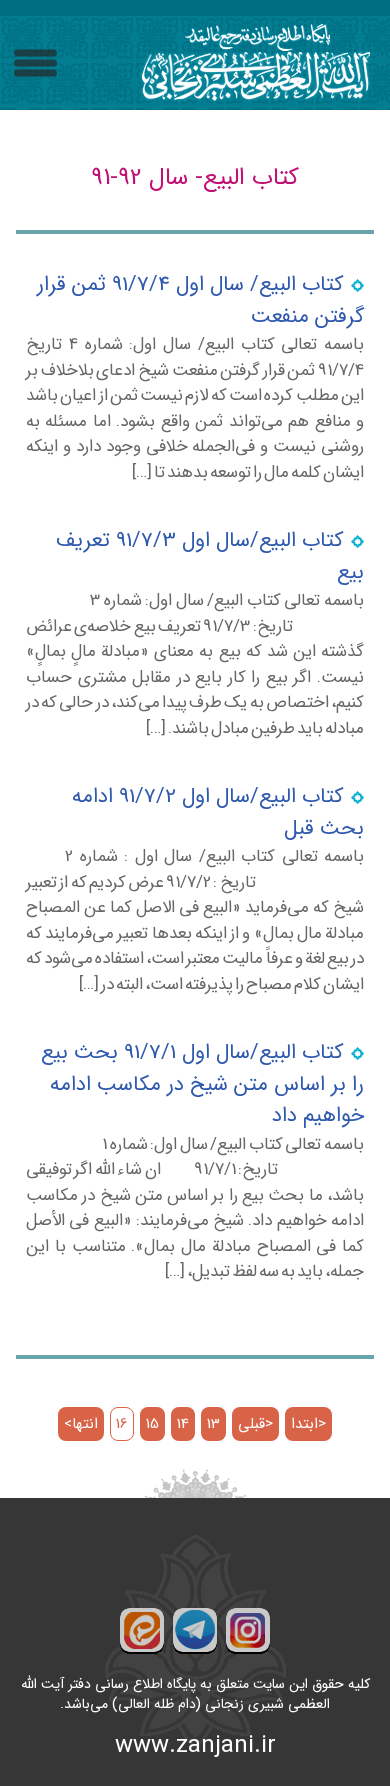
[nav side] (35, 63)
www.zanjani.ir (195, 1746)
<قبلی (255, 1424)
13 (213, 1424)
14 (183, 1424)
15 (152, 1424)
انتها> (81, 1424)
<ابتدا (308, 1424)
